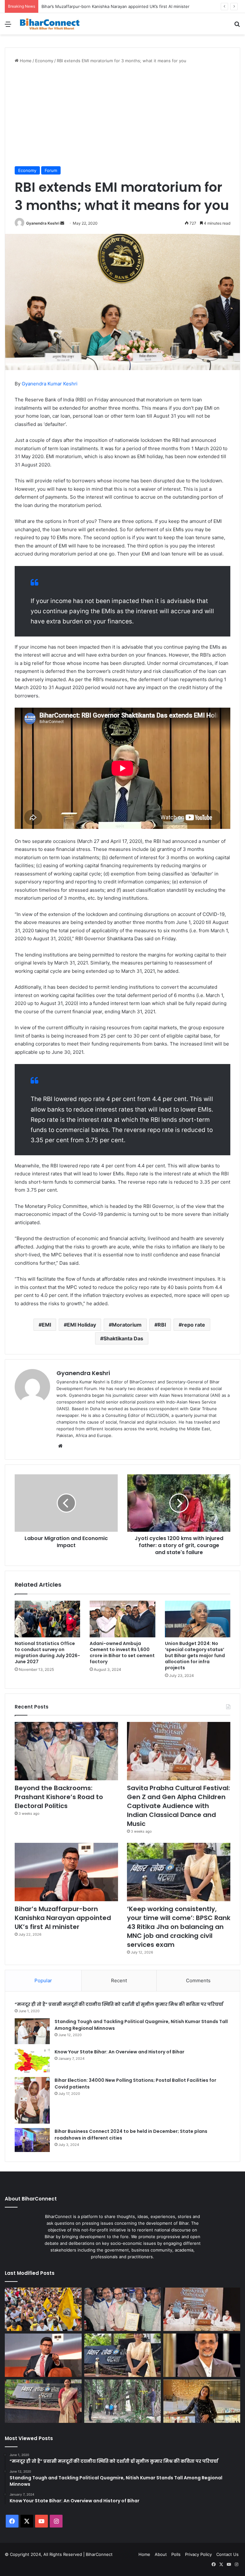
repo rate (193, 1325)
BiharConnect (99, 2554)
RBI (162, 1325)
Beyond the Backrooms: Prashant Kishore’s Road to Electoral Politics (59, 1797)
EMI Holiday (82, 1325)
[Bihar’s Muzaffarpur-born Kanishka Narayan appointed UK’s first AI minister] (66, 1872)
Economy (44, 61)
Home (25, 61)
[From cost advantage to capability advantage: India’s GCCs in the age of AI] (202, 2355)
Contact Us (227, 2554)
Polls (176, 2554)
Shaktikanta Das (123, 1338)
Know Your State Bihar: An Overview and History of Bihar (119, 2052)
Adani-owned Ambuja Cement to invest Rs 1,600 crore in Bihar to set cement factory (122, 1653)
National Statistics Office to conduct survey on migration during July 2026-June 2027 (47, 1653)
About (161, 2554)
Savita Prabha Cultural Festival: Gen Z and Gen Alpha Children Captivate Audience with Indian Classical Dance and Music (178, 1806)
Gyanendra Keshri (43, 223)
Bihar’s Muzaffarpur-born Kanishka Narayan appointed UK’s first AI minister (115, 6)
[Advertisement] (122, 115)
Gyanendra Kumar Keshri (50, 384)
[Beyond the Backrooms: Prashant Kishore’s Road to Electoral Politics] (66, 1751)
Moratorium (127, 1325)
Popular (43, 1980)
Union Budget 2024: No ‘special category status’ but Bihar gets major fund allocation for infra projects (195, 1656)
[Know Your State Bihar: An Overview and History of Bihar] (32, 2061)
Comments (198, 1980)
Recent (119, 1980)
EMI (46, 1325)
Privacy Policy (198, 2554)
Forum (51, 170)
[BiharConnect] (50, 24)
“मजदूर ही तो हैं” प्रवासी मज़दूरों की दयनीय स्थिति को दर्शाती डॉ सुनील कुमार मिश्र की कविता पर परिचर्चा (119, 2004)
